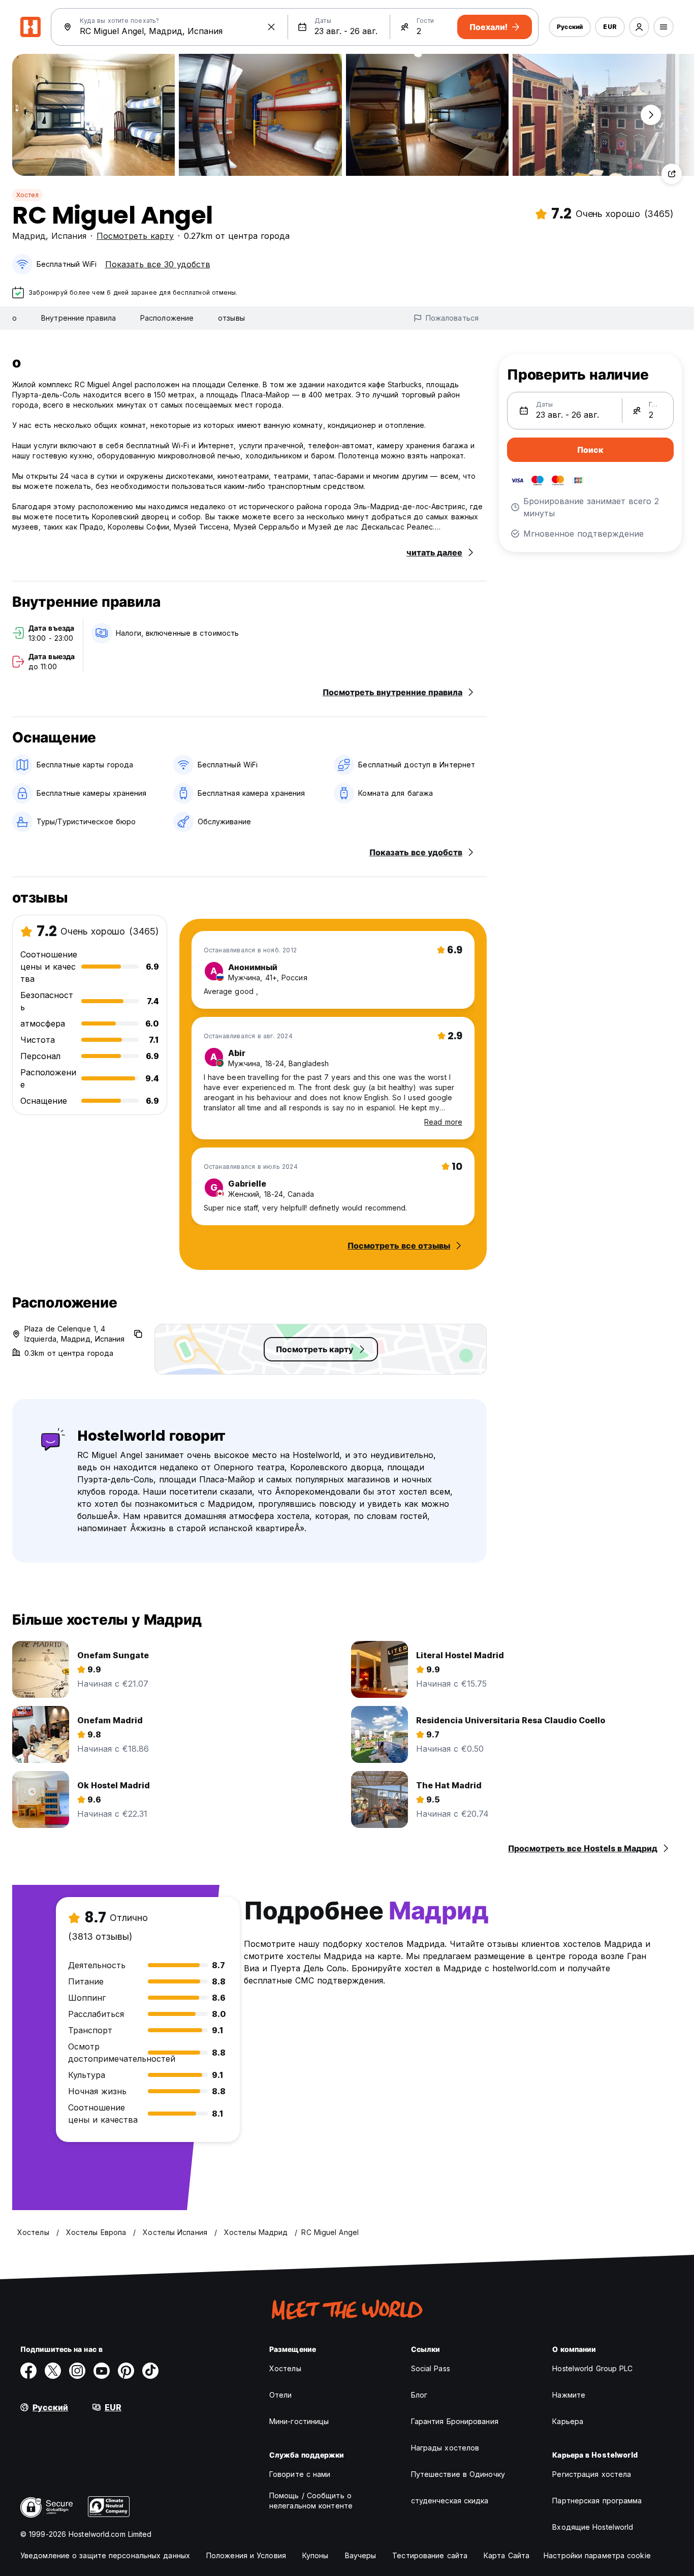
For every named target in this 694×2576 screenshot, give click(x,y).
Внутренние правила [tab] (78, 318)
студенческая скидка (450, 2501)
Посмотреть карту (135, 236)
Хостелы (285, 2368)
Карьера (568, 2421)
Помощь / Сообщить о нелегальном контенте (311, 2501)
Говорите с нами (300, 2474)
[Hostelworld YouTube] (102, 2371)
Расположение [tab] (167, 318)
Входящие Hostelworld (593, 2527)
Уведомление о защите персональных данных (105, 2555)
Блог (419, 2395)
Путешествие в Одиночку (458, 2474)
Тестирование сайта (430, 2555)
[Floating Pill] (651, 115)
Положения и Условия (246, 2555)
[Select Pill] (639, 27)
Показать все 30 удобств (158, 264)
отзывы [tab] (231, 318)
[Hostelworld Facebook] (28, 2371)
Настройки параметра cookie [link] (597, 2555)
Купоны (316, 2555)
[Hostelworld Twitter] (53, 2371)
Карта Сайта (507, 2555)
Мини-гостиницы (299, 2421)
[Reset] (271, 27)
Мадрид (29, 236)
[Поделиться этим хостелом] (672, 174)
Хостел (27, 195)
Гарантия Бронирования (455, 2421)
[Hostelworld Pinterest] (126, 2371)
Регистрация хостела (592, 2474)
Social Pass (431, 2368)
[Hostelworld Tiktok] (150, 2371)
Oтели (281, 2395)
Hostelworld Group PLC (592, 2368)
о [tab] (14, 318)
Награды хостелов (445, 2448)
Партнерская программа (597, 2501)
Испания (69, 236)
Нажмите (569, 2395)
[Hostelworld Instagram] (77, 2371)
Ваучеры (361, 2555)
